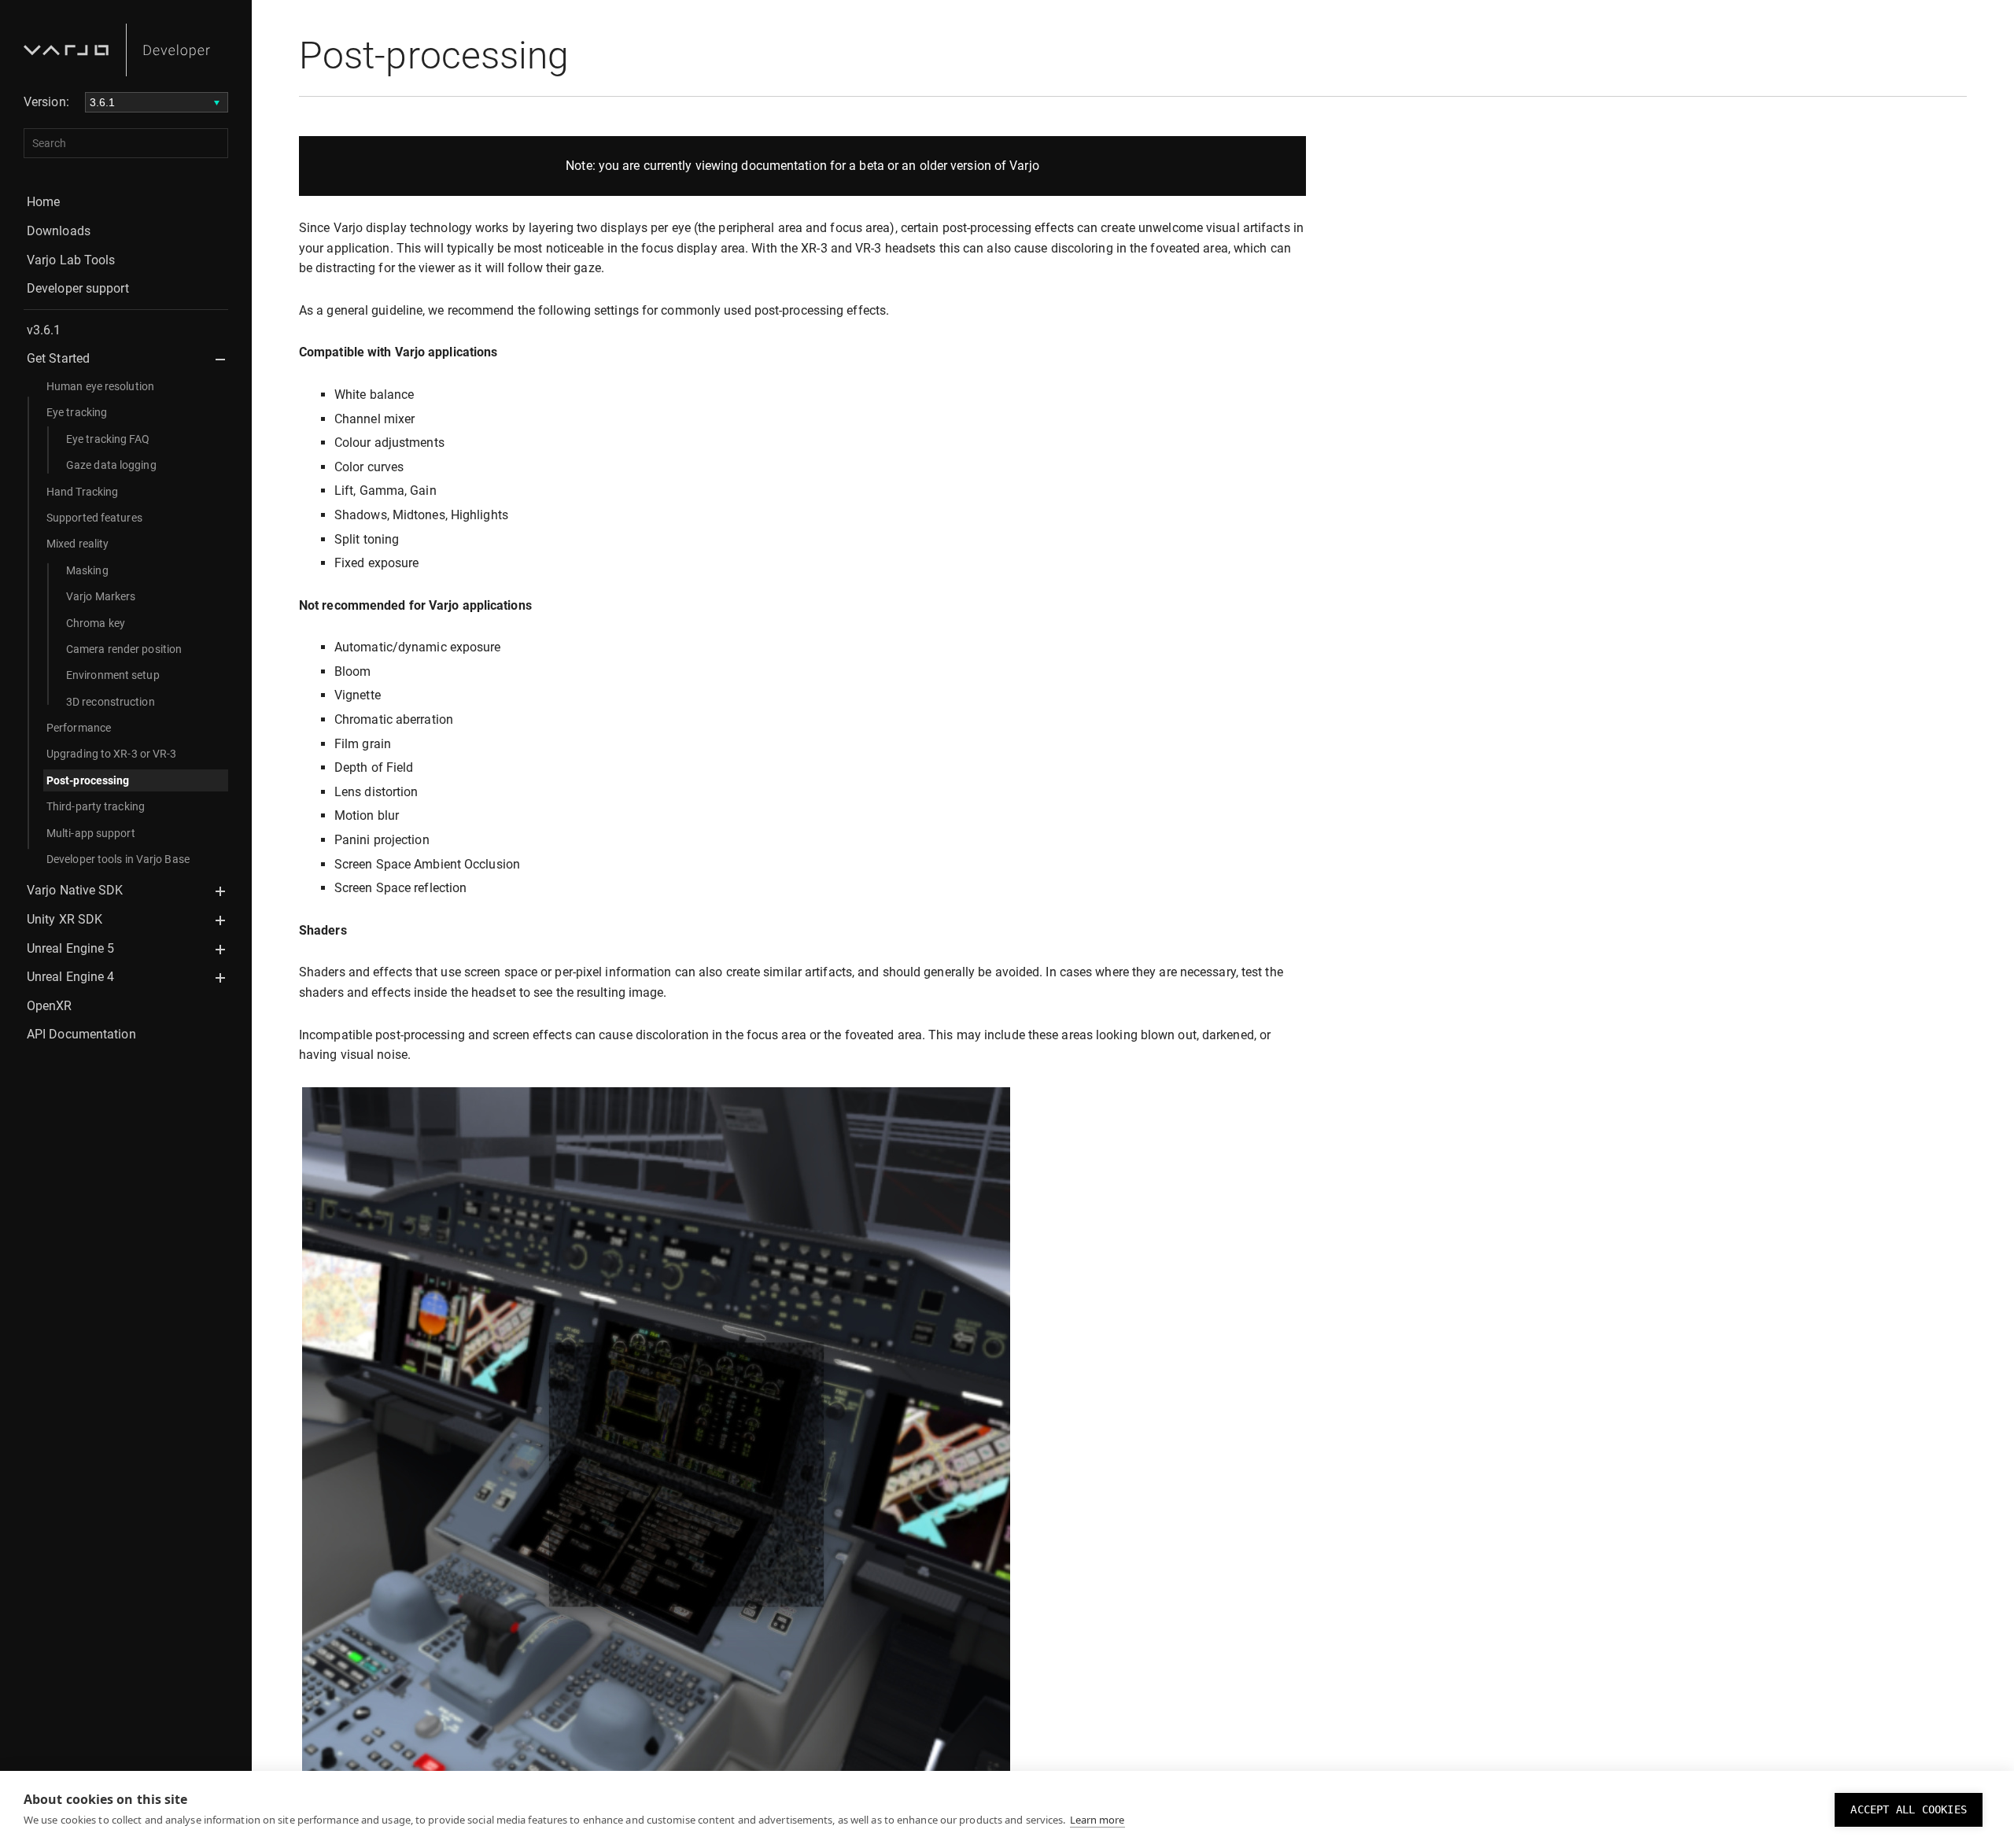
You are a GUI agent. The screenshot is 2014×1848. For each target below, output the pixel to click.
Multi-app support (91, 833)
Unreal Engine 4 (71, 977)
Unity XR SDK (65, 919)
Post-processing (88, 780)
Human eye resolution (100, 386)
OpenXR (50, 1006)
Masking (87, 570)
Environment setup (113, 675)
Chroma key (96, 623)
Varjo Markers (101, 596)
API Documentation (81, 1034)
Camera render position (124, 649)
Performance (79, 728)
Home (43, 202)
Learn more (1097, 1820)
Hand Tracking (82, 492)
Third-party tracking (96, 806)
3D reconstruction (111, 702)
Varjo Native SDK (75, 890)
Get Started (58, 358)
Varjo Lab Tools (71, 260)
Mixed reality (77, 544)
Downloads (59, 231)
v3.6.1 (44, 330)
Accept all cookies (1909, 1809)
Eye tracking (77, 412)
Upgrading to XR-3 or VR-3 (112, 754)
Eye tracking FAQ (108, 439)
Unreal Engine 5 (71, 948)
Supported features (94, 518)
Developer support (78, 288)
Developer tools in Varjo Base (118, 859)
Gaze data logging (111, 465)
